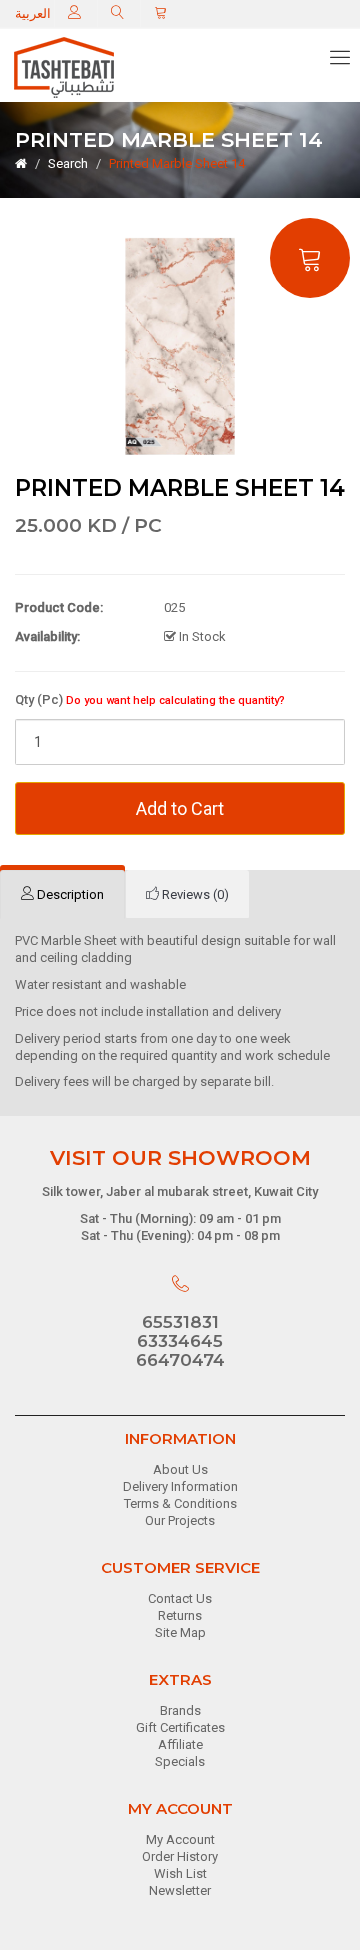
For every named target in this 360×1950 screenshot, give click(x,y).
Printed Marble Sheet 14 (177, 163)
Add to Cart (180, 808)
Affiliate (180, 1744)
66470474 (180, 1360)
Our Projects (180, 1520)
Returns (180, 1615)
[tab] (62, 895)
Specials (180, 1761)
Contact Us (180, 1598)
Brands (180, 1710)
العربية (33, 13)
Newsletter (180, 1890)
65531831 (180, 1322)
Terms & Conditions (180, 1503)
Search (68, 163)
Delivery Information (180, 1486)
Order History (180, 1856)
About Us (180, 1469)
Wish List (180, 1873)
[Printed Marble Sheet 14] (180, 345)
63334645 (180, 1341)
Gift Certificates (180, 1727)
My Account (180, 1839)
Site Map (180, 1632)
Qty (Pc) (150, 699)
